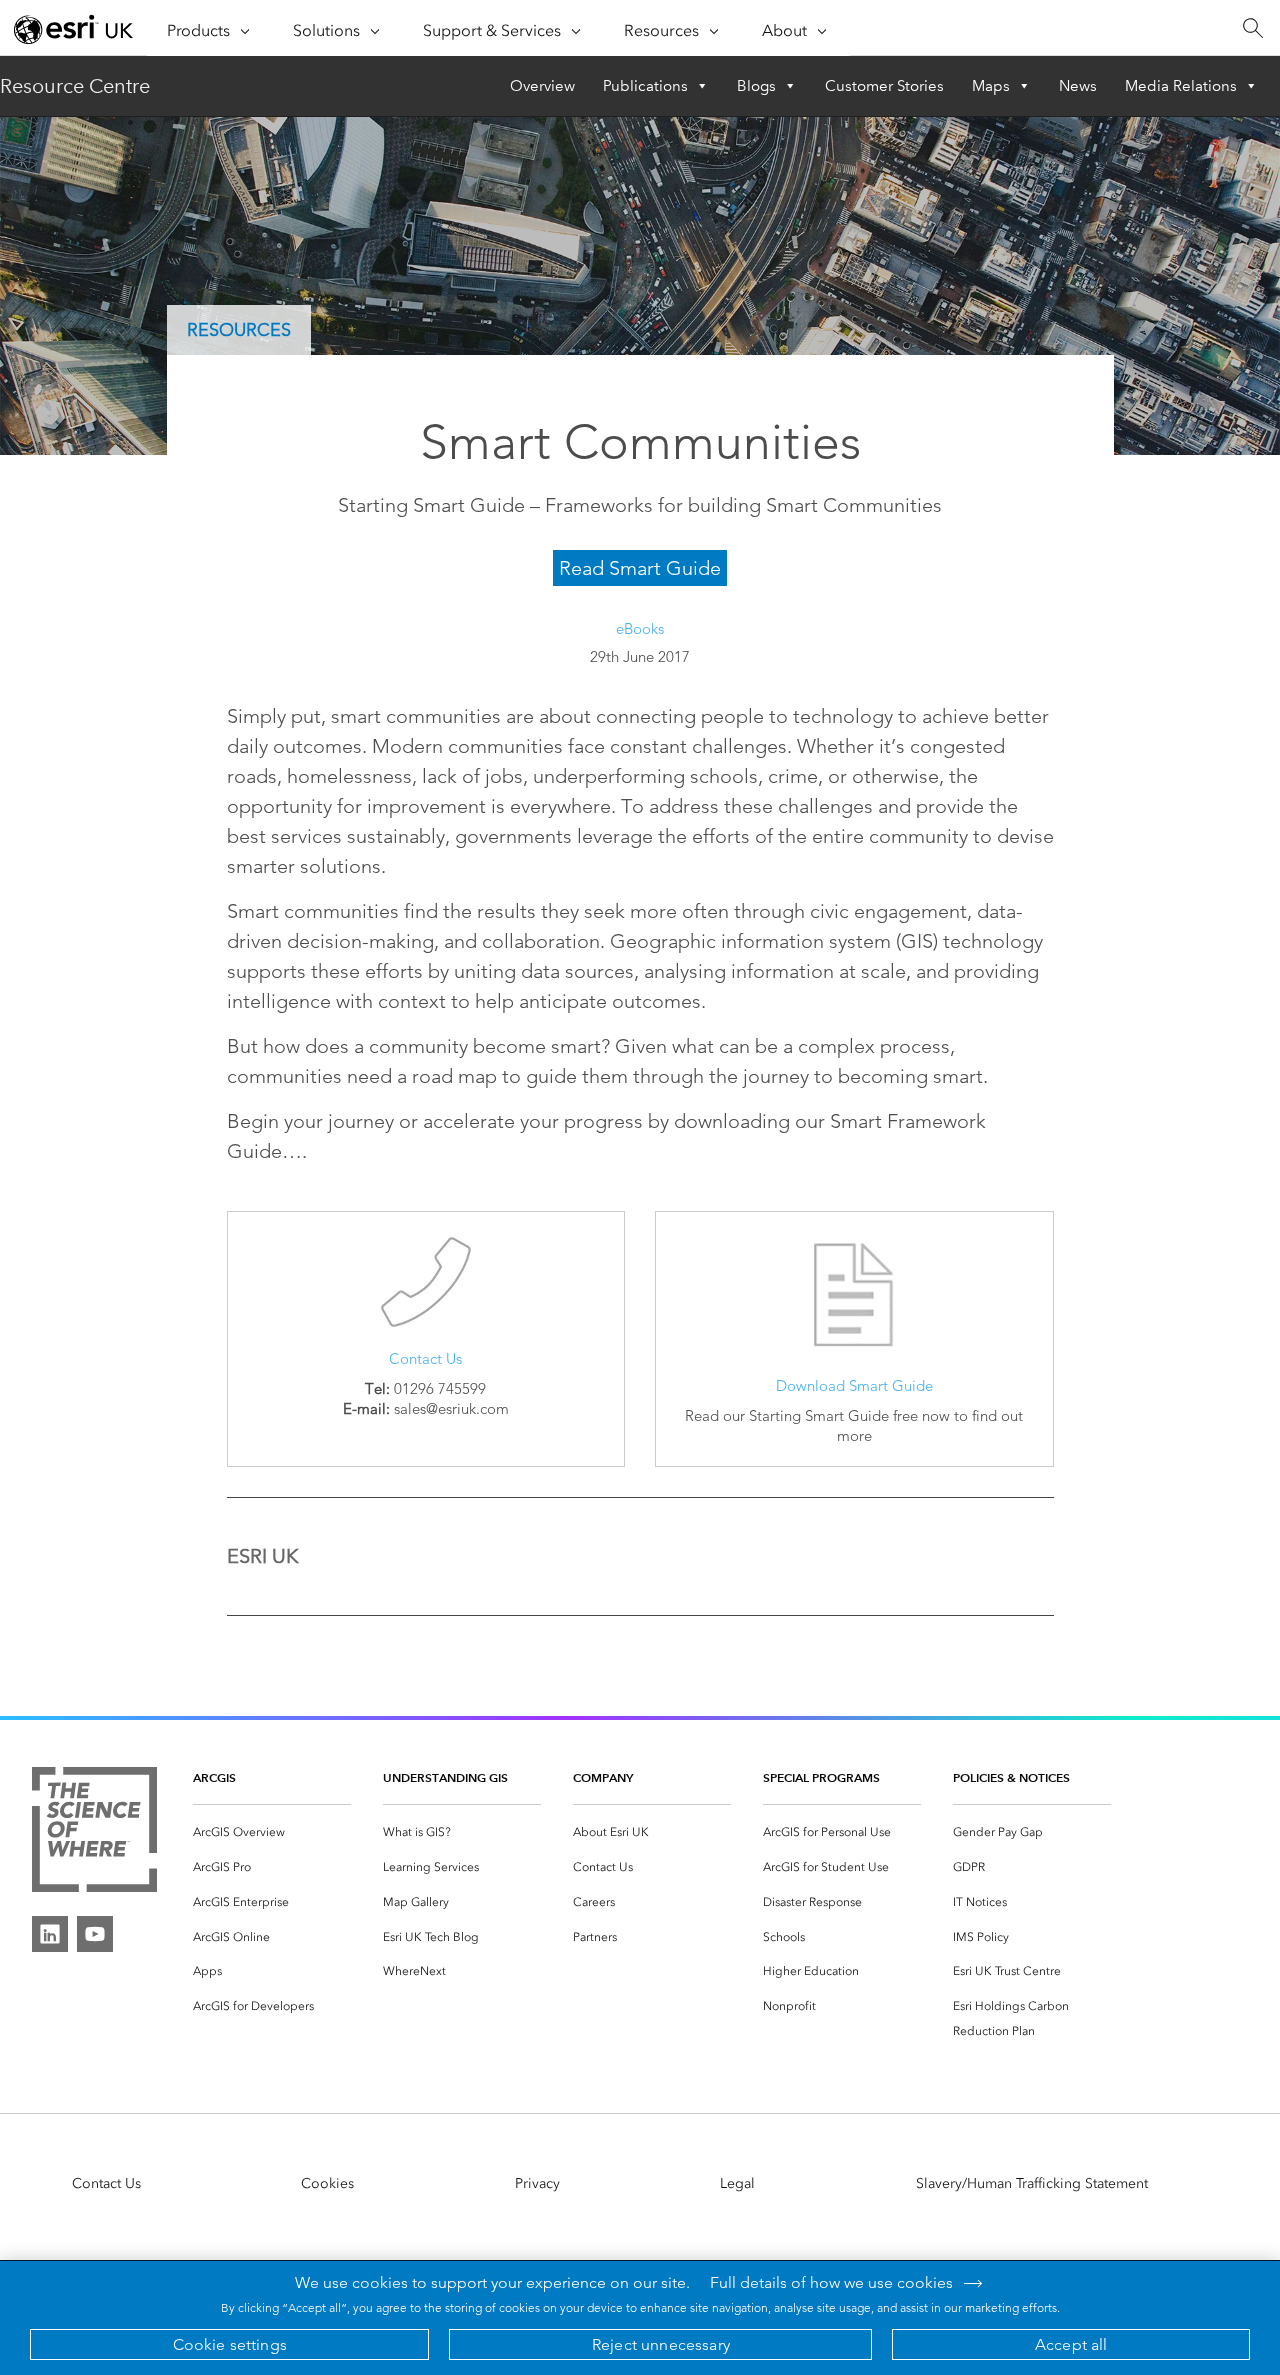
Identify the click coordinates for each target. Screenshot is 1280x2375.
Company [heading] (603, 1777)
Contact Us (425, 1358)
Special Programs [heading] (821, 1777)
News (1078, 86)
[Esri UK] (73, 29)
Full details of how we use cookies (831, 2283)
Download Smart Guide (854, 1385)
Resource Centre (75, 86)
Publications (645, 86)
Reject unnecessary (661, 2344)
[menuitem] (272, 1832)
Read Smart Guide (640, 568)
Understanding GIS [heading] (445, 1777)
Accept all (1071, 2344)
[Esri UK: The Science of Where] (94, 1834)
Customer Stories (884, 86)
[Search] (1252, 28)
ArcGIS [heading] (214, 1777)
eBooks (640, 628)
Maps (991, 86)
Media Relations (1181, 86)
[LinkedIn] (50, 1934)
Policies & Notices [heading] (1011, 1777)
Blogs (756, 86)
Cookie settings (230, 2344)
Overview (542, 86)
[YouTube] (95, 1934)
